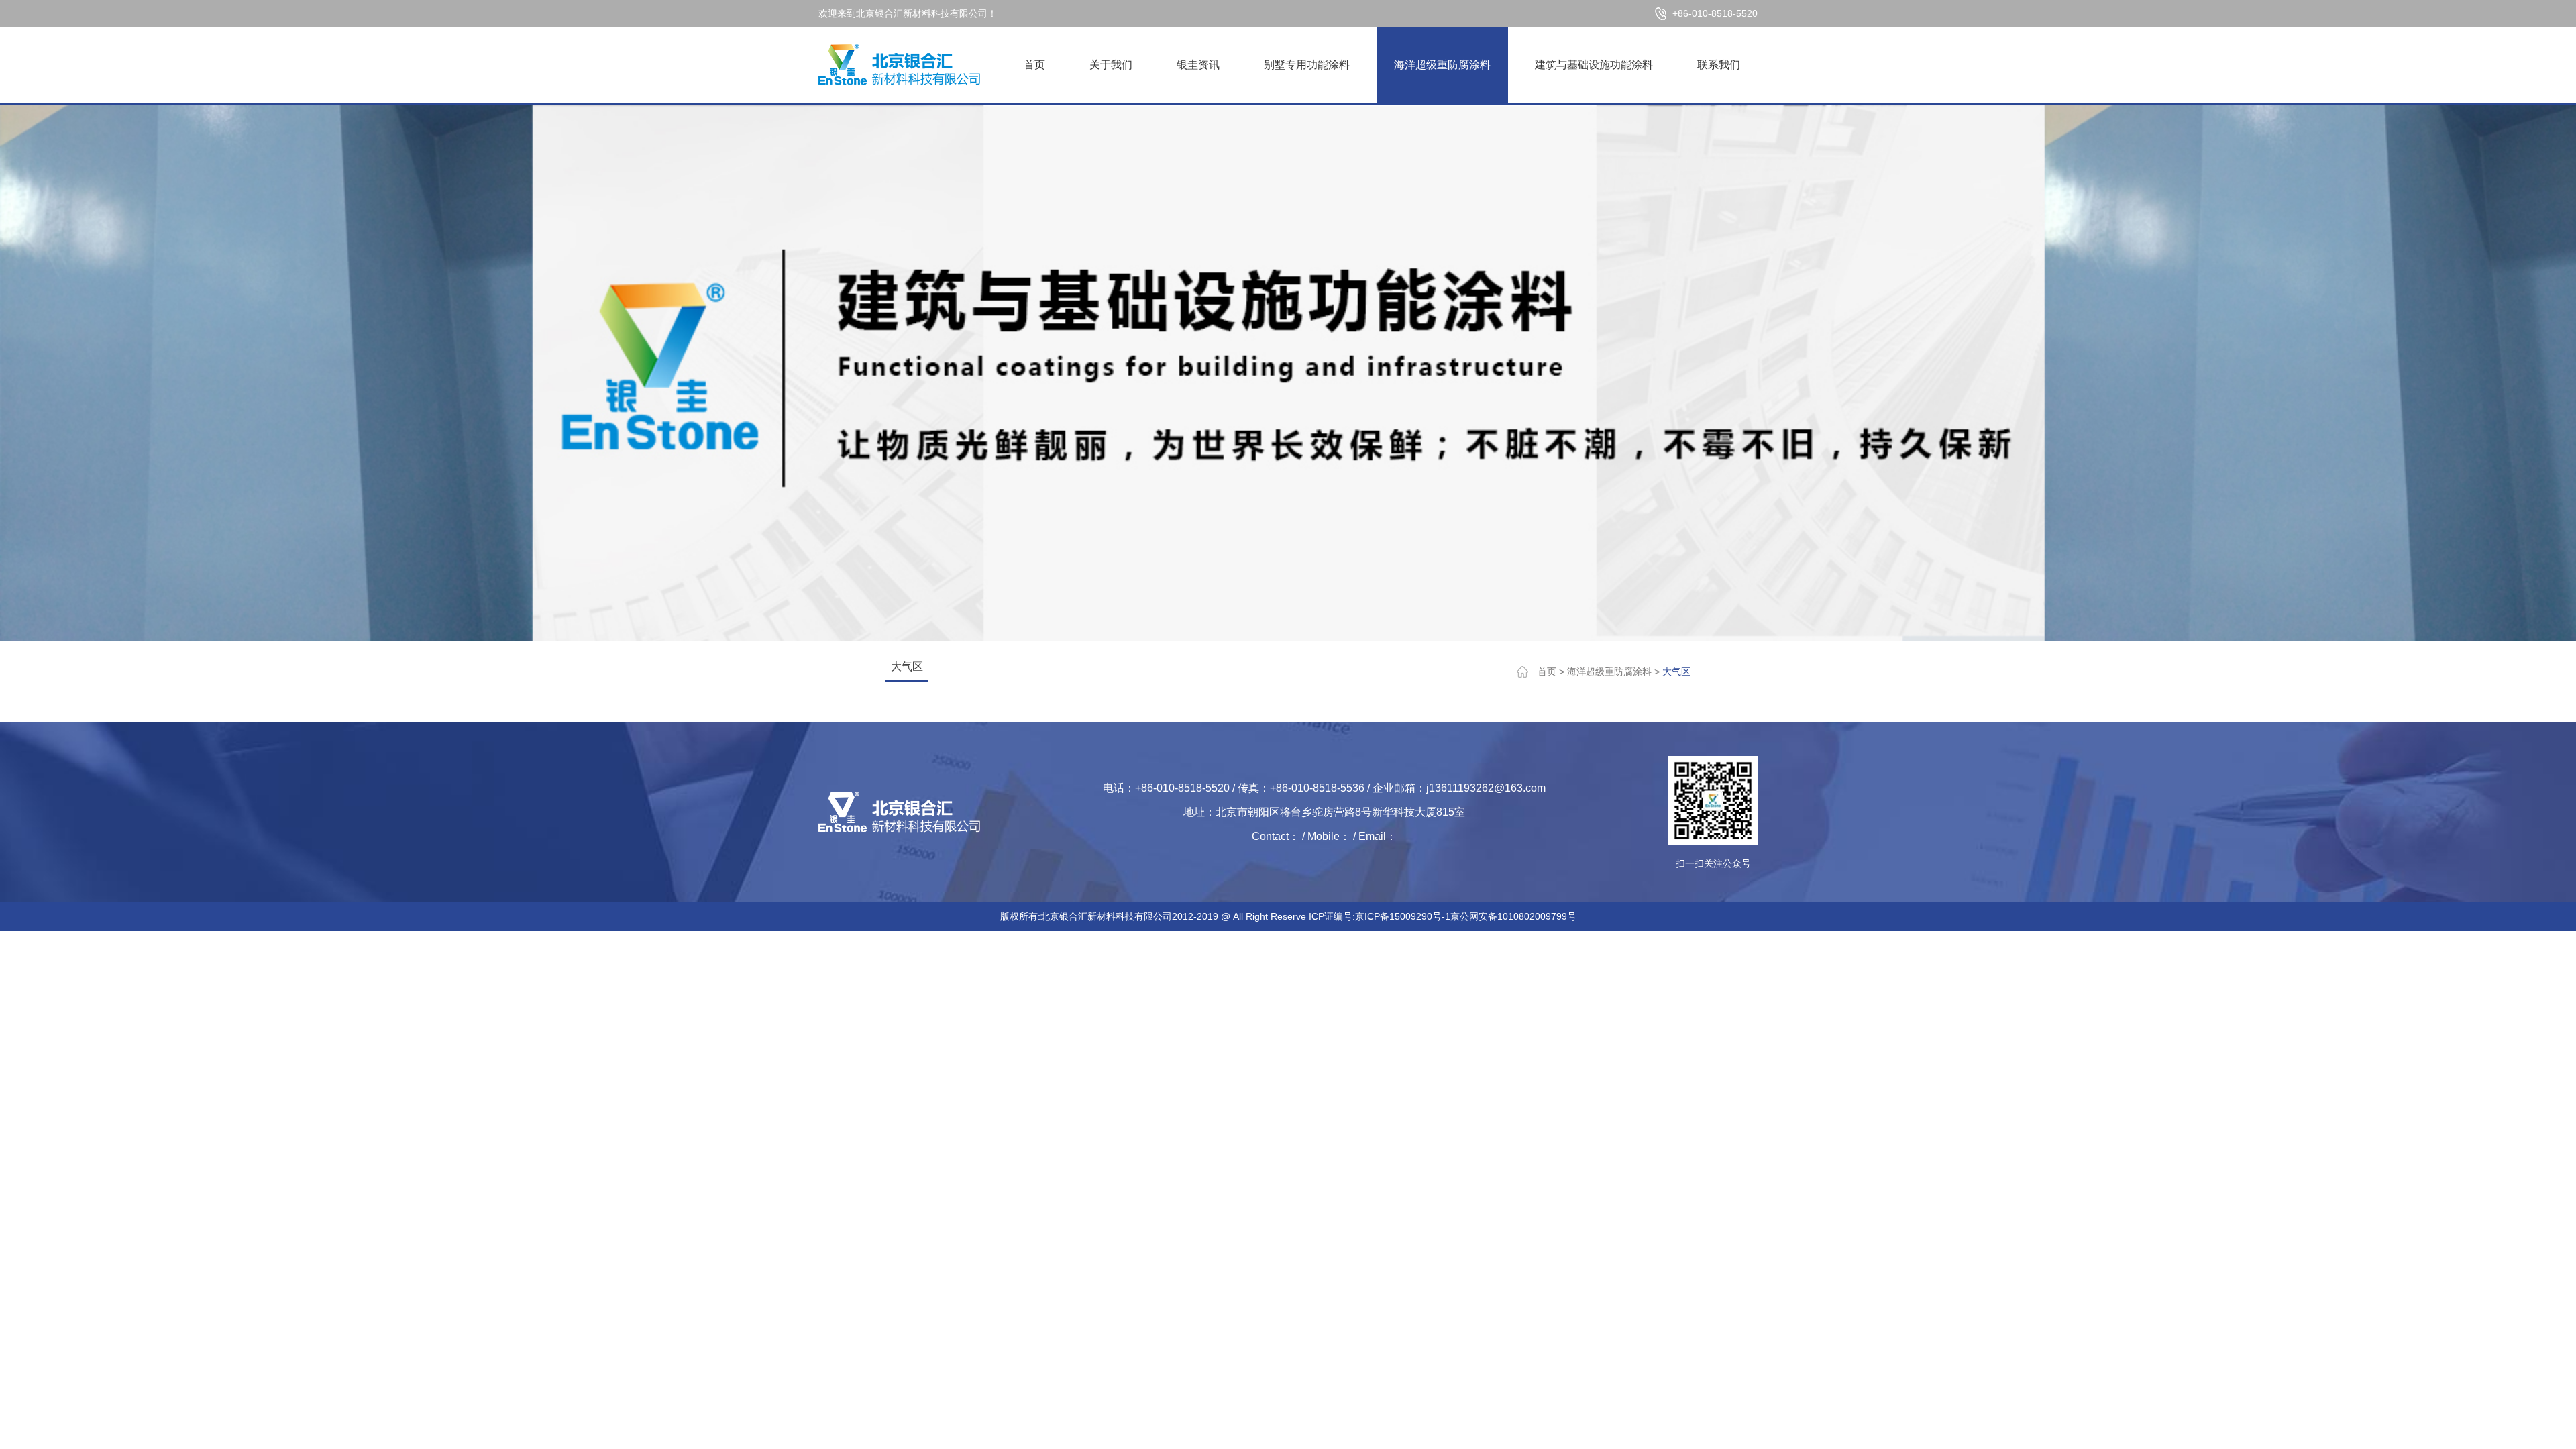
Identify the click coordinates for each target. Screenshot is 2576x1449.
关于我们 (1111, 65)
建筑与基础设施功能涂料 (1594, 65)
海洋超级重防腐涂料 (1442, 65)
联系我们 (1719, 65)
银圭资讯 (1198, 65)
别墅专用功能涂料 (1307, 65)
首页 (1034, 65)
